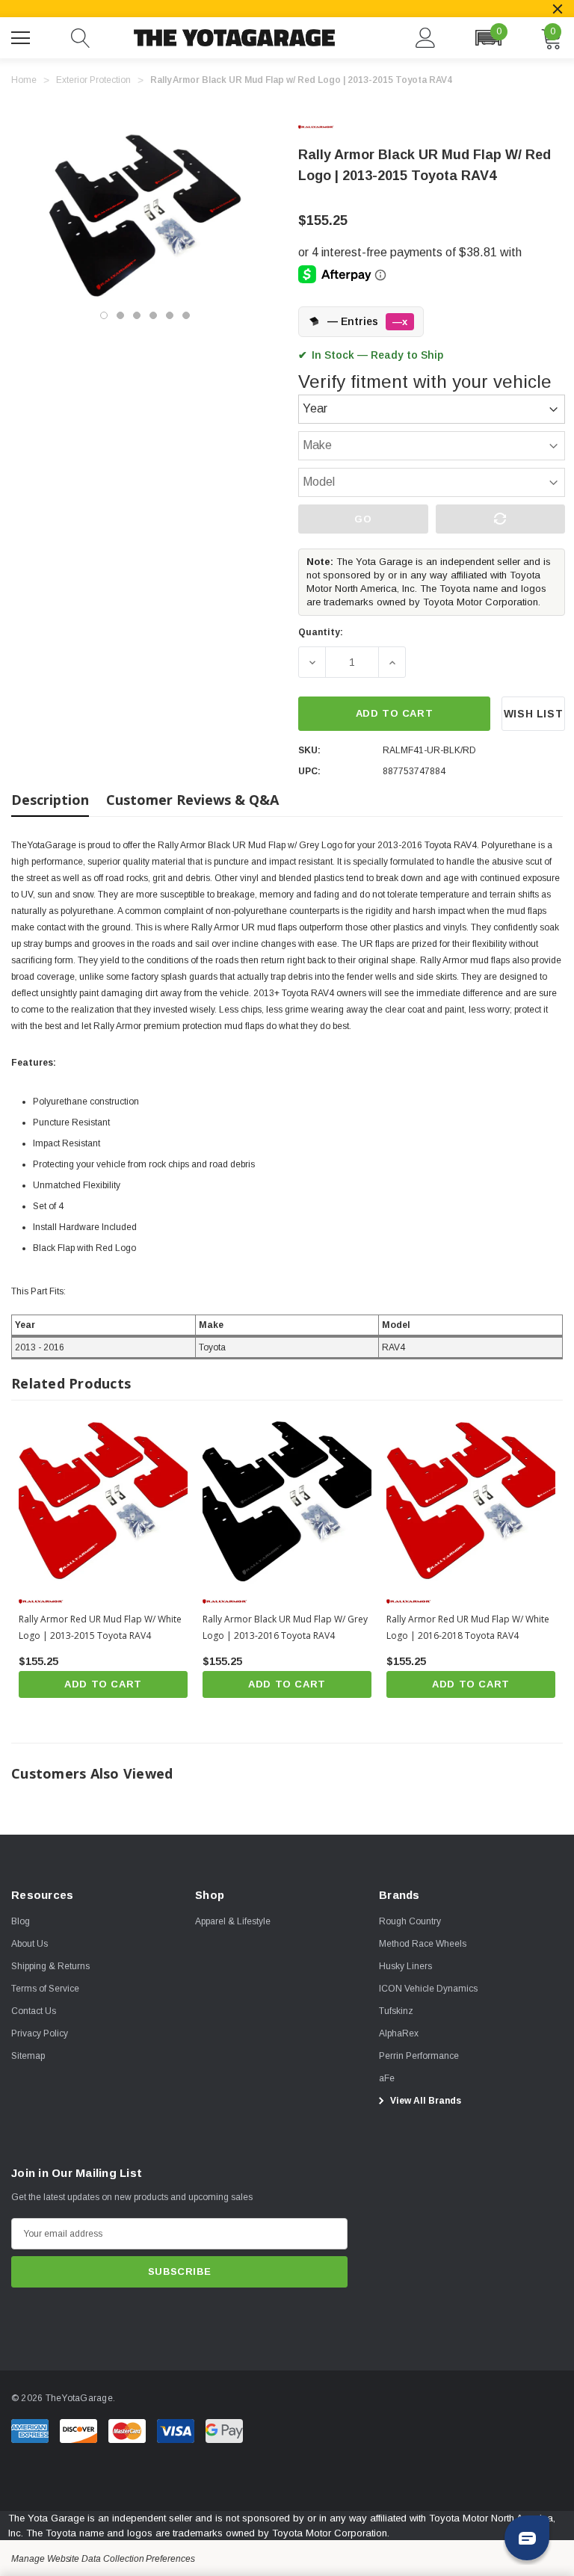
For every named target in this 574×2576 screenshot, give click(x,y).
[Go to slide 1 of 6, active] (104, 315)
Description (50, 800)
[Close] (558, 9)
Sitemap (28, 2056)
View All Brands (425, 2101)
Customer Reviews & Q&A (192, 800)
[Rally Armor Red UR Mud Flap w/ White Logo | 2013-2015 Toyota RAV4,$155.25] (103, 1500)
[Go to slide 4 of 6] (153, 315)
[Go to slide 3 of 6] (137, 315)
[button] (488, 38)
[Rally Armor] (328, 127)
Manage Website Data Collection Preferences (103, 2559)
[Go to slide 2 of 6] (120, 315)
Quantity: (321, 632)
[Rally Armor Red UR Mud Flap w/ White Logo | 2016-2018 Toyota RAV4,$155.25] (471, 1500)
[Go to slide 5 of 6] (170, 315)
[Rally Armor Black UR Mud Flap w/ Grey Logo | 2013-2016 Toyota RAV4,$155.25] (287, 1500)
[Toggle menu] (22, 36)
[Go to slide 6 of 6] (186, 315)
